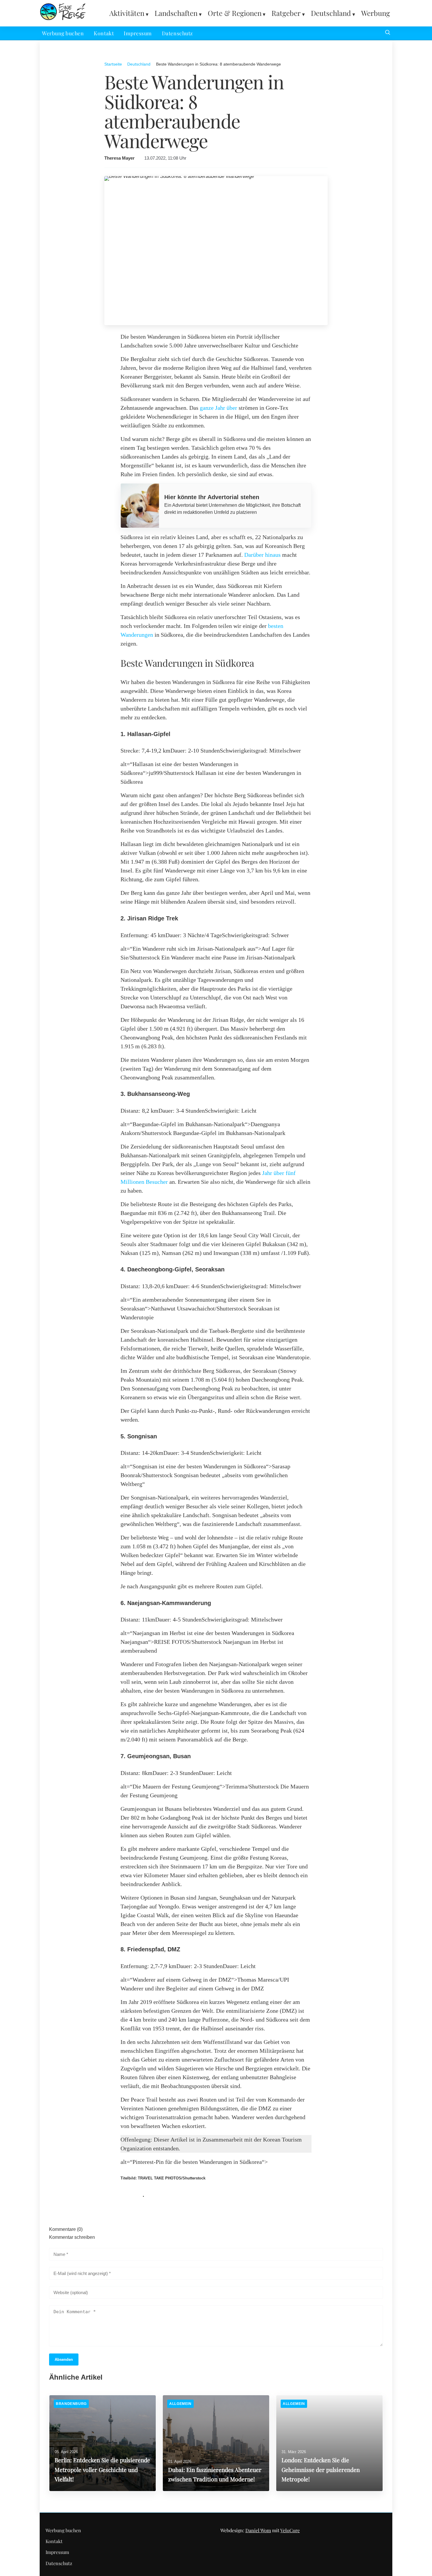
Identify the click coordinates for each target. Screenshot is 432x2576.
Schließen (216, 1365)
